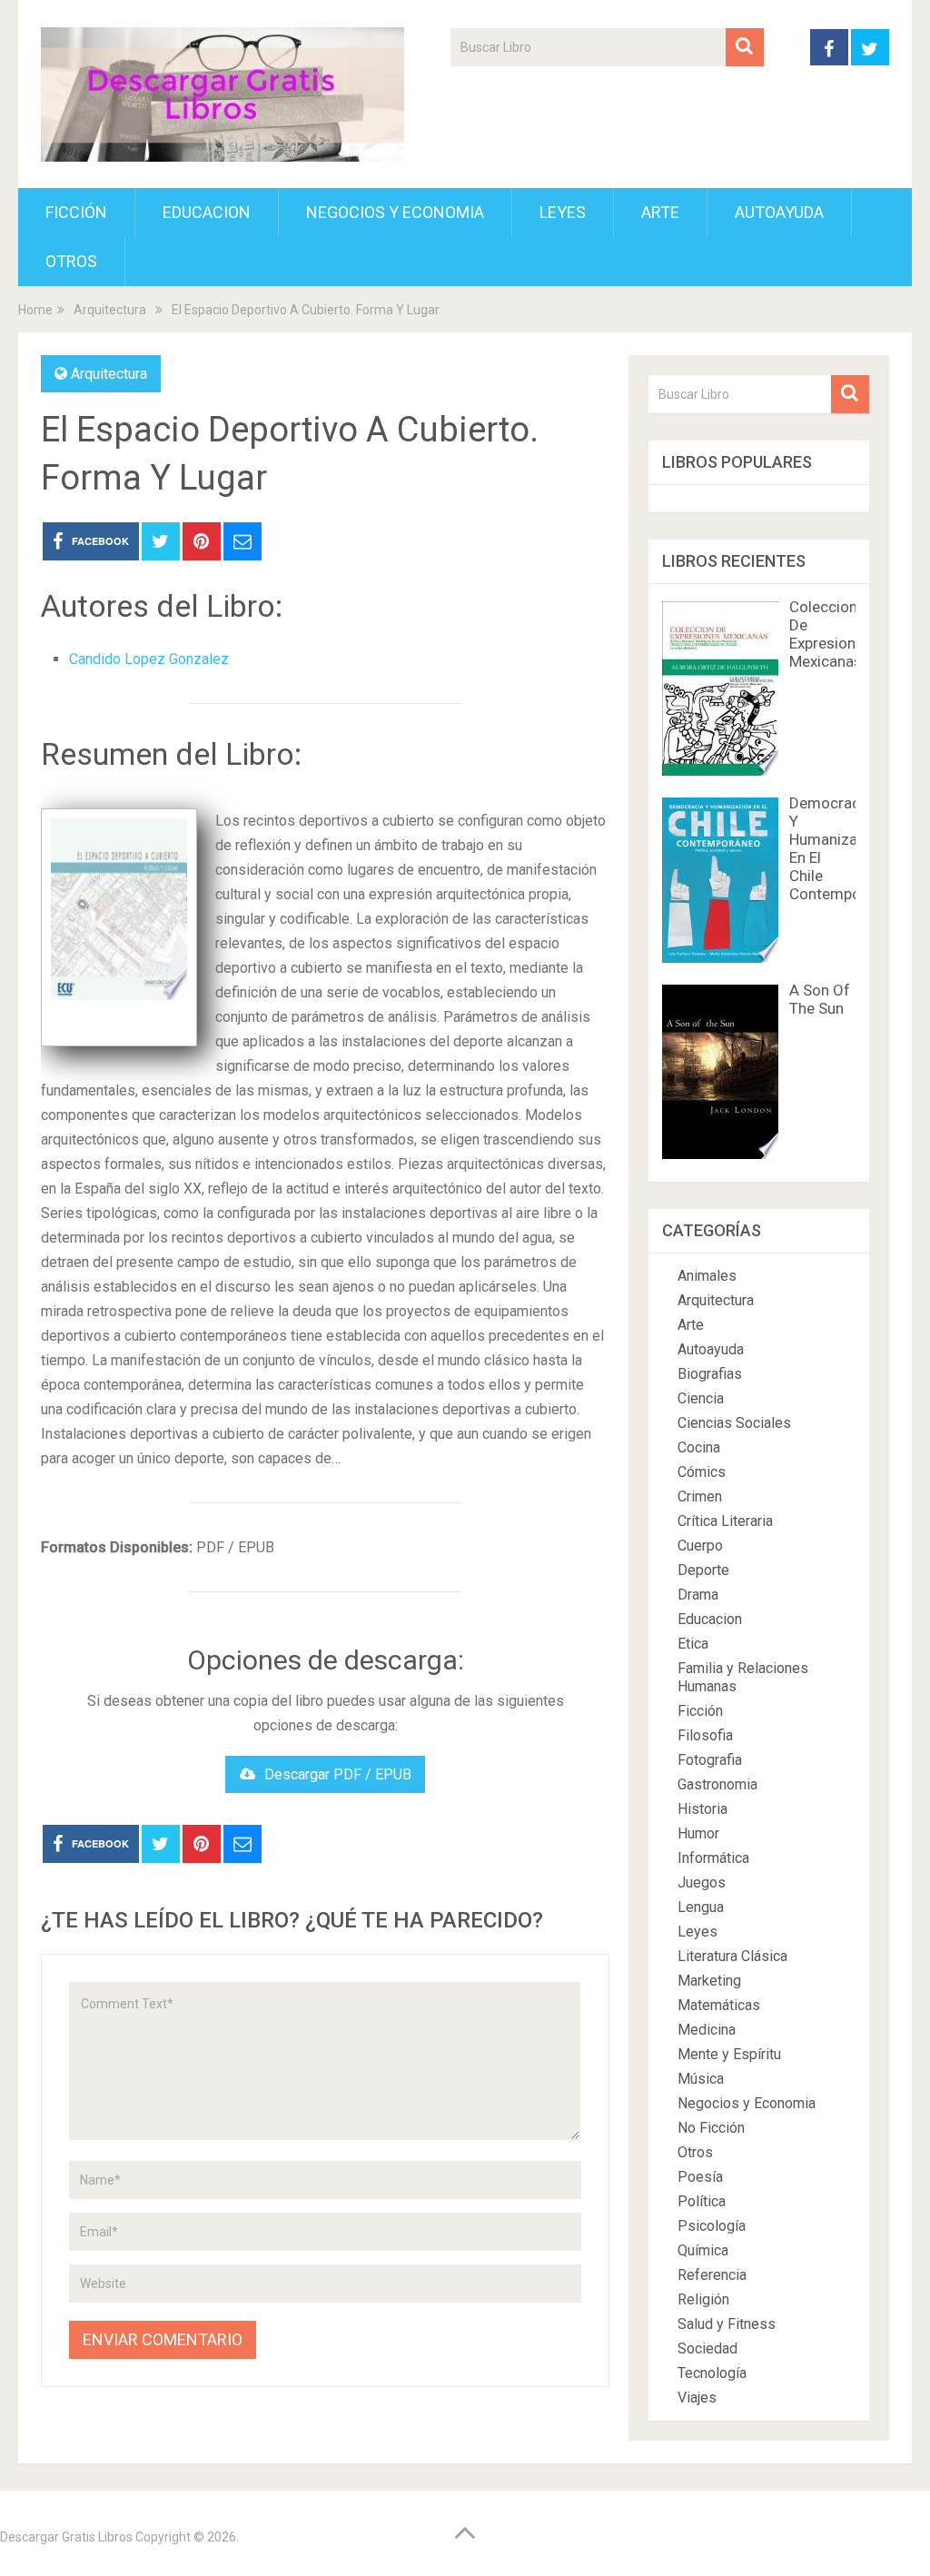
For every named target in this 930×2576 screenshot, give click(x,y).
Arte (660, 212)
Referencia (712, 2275)
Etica (693, 1644)
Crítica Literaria (725, 1521)
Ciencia (701, 1398)
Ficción (76, 212)
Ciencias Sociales (734, 1423)
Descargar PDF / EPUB (338, 1774)
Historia (702, 1809)
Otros (71, 261)
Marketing (709, 1981)
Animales (707, 1276)
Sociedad (707, 2348)
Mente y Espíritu (729, 2054)
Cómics (702, 1472)
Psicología (712, 2226)
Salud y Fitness (727, 2324)
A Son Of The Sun (820, 999)
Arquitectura (109, 374)
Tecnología (712, 2373)
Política (702, 2201)
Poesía (700, 2177)
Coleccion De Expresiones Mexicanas (831, 634)
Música (701, 2079)
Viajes (697, 2398)
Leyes (563, 212)
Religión (703, 2299)
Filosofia (705, 1735)
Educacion (207, 212)
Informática (713, 1858)
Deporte (703, 1570)
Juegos (702, 1882)
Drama (698, 1595)
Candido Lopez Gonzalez (149, 659)
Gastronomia (717, 1784)
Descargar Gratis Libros (66, 2537)
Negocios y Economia (395, 212)
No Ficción (711, 2128)
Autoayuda (779, 212)
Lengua (701, 1907)
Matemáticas (719, 2005)
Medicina (707, 2030)
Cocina (699, 1447)
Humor (698, 1833)
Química (703, 2250)
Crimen (700, 1496)
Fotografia (710, 1760)
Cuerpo (700, 1546)
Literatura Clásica (732, 1956)
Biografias (710, 1374)
